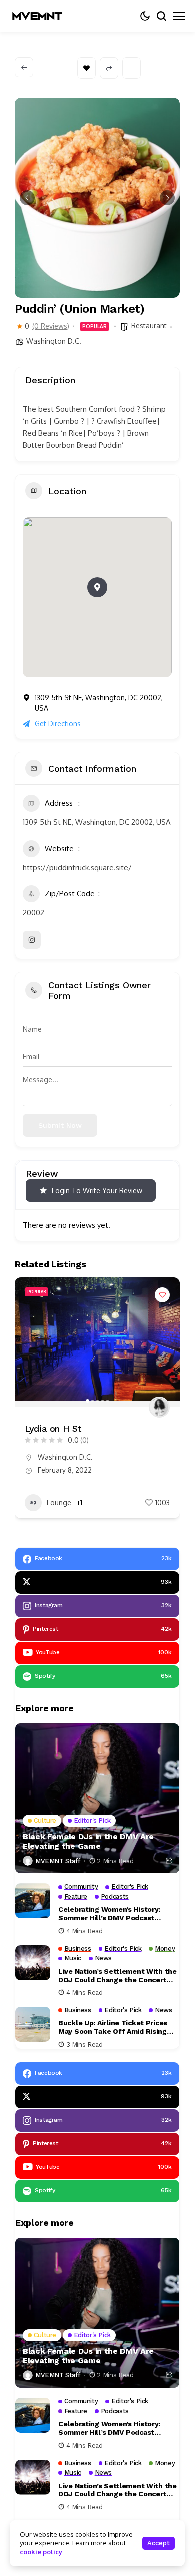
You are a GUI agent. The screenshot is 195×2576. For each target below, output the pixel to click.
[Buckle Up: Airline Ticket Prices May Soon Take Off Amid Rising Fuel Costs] (33, 2024)
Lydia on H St (53, 1428)
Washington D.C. (54, 341)
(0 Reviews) (51, 326)
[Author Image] (159, 1407)
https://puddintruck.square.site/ (77, 868)
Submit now (60, 1125)
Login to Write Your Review (97, 1191)
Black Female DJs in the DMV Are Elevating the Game (88, 1841)
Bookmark (87, 68)
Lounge (59, 1502)
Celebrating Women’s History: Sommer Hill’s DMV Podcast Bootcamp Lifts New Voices (109, 1914)
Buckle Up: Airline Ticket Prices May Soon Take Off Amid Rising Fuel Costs (113, 2027)
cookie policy (41, 2552)
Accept (159, 2543)
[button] (27, 198)
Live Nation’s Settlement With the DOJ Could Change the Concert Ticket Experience (118, 1976)
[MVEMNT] (37, 16)
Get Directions (58, 724)
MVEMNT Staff (58, 1861)
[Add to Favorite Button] (162, 1295)
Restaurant (149, 326)
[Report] (132, 68)
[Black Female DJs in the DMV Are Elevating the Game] (97, 1798)
